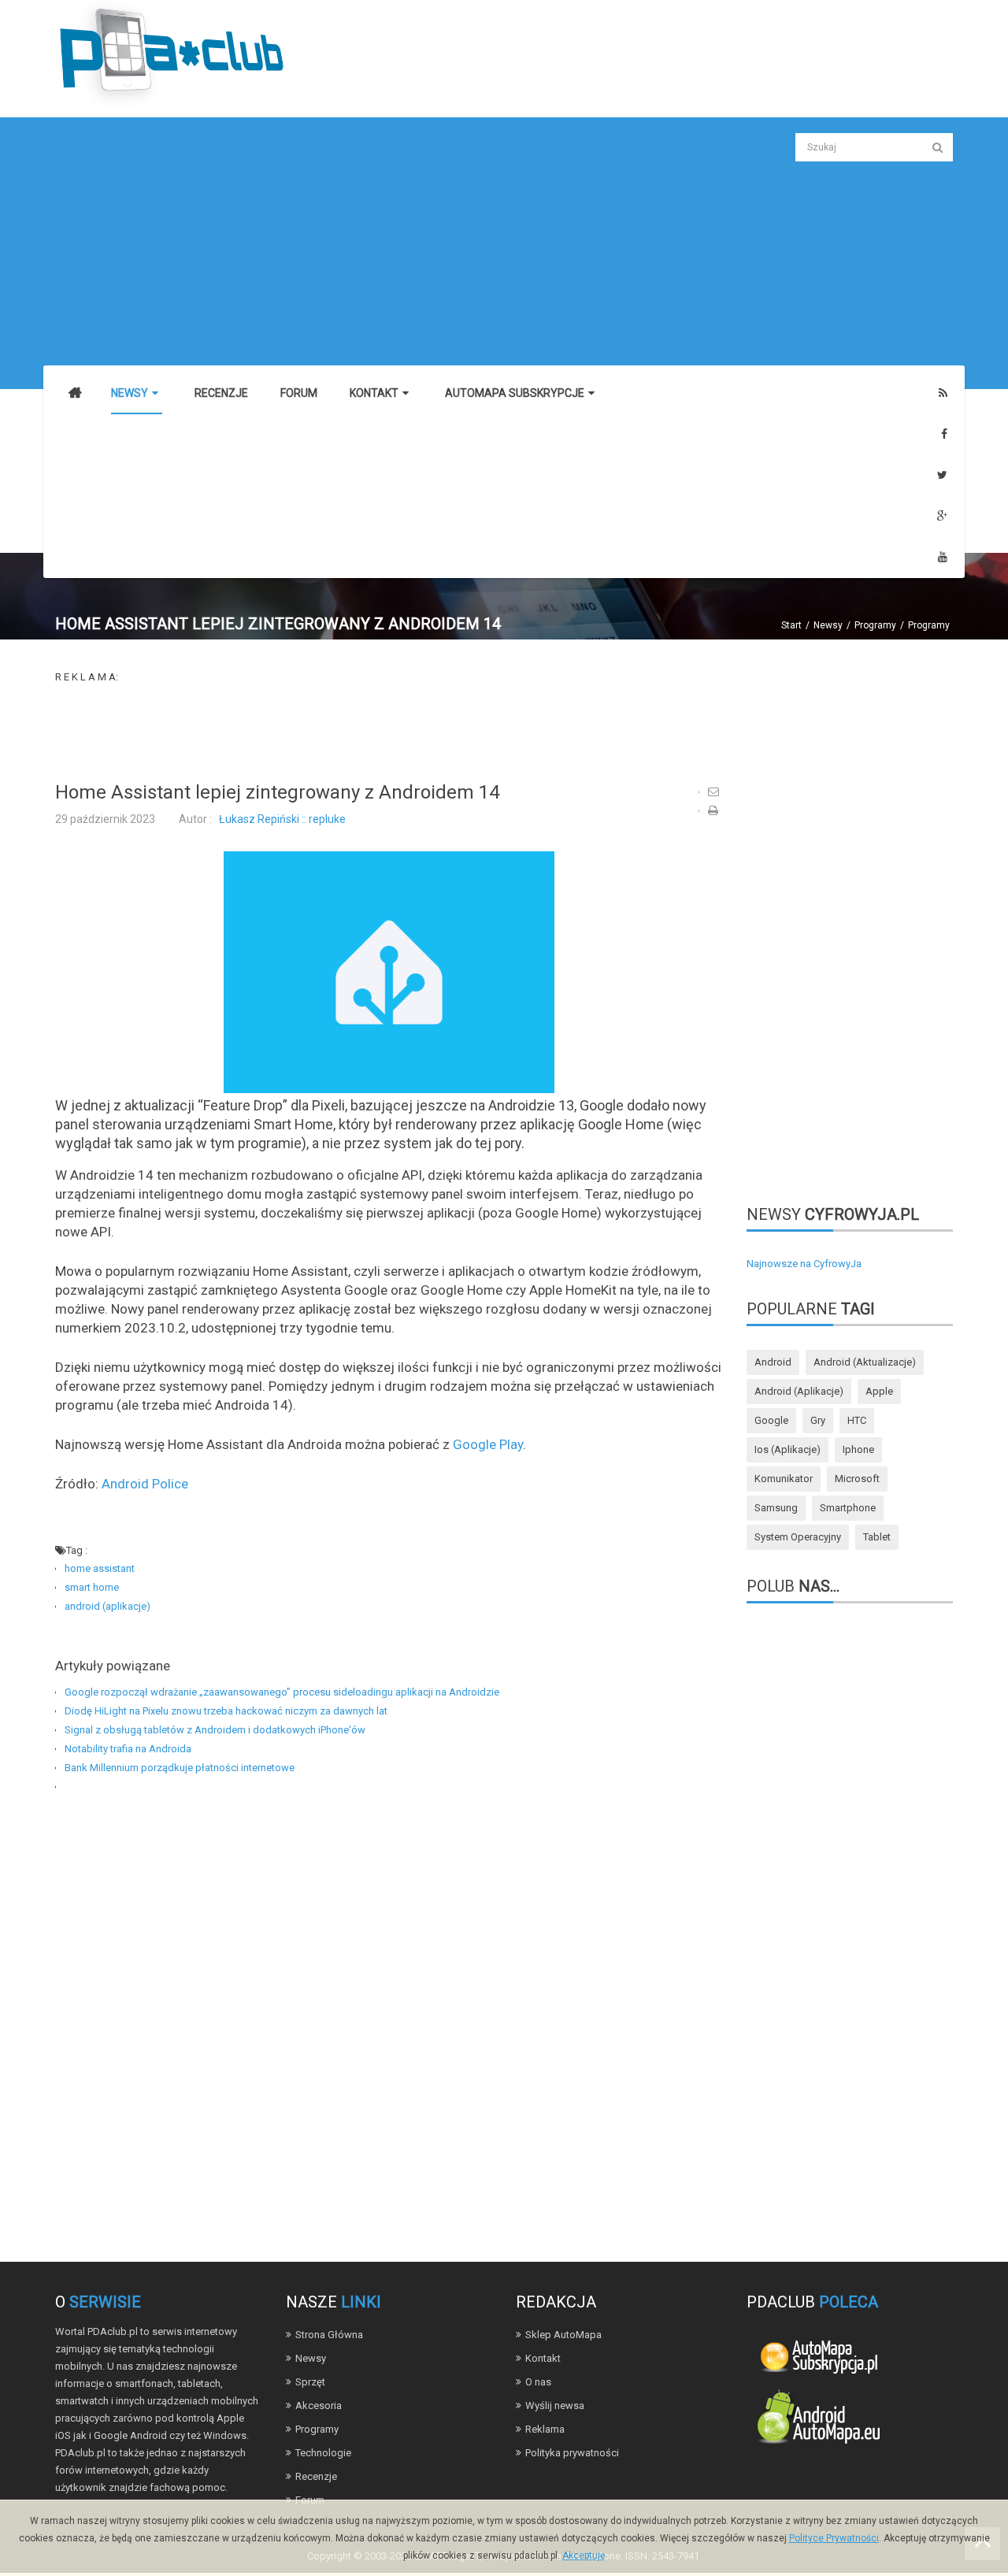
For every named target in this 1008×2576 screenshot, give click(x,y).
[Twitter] (942, 475)
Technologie (323, 2453)
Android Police (145, 1484)
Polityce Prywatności (834, 2538)
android (773, 1362)
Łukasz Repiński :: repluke (282, 819)
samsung (776, 1508)
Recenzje (316, 2476)
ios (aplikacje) (787, 1449)
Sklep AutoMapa (563, 2335)
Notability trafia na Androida (128, 1749)
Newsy (828, 625)
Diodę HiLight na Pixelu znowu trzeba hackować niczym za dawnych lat (226, 1711)
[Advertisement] (389, 243)
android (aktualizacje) (865, 1362)
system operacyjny (798, 1537)
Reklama (545, 2429)
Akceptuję (584, 2556)
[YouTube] (943, 557)
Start (791, 625)
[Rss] (943, 393)
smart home (92, 1587)
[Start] (75, 394)
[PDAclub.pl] (173, 54)
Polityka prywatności (572, 2453)
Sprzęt (310, 2382)
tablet (877, 1537)
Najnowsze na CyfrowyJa (804, 1264)
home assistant (100, 1568)
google (771, 1420)
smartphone (848, 1508)
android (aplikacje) (107, 1606)
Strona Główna (329, 2335)
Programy (875, 625)
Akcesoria (319, 2406)
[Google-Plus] (942, 516)
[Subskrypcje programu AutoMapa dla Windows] (818, 2355)
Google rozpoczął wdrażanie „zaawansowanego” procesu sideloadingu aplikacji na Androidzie (282, 1692)
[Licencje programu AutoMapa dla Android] (818, 2420)
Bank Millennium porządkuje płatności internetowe (180, 1768)
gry (818, 1420)
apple (879, 1391)
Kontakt (543, 2358)
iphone (858, 1449)
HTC (857, 1420)
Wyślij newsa (555, 2406)
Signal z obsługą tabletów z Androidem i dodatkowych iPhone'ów (215, 1730)
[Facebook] (944, 434)
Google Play (488, 1444)
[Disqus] (389, 2018)
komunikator (784, 1479)
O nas (538, 2382)
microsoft (857, 1479)
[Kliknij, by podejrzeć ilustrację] (389, 971)
